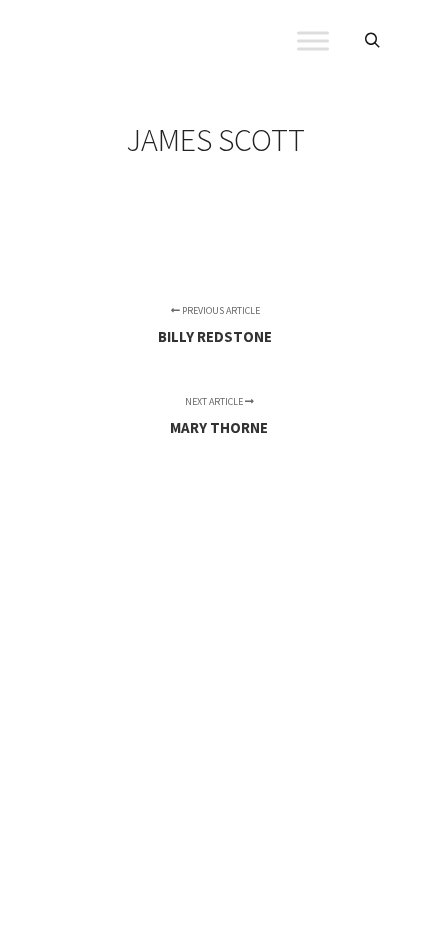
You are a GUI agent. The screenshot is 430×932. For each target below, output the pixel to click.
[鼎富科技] (140, 40)
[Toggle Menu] (313, 40)
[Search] (372, 41)
